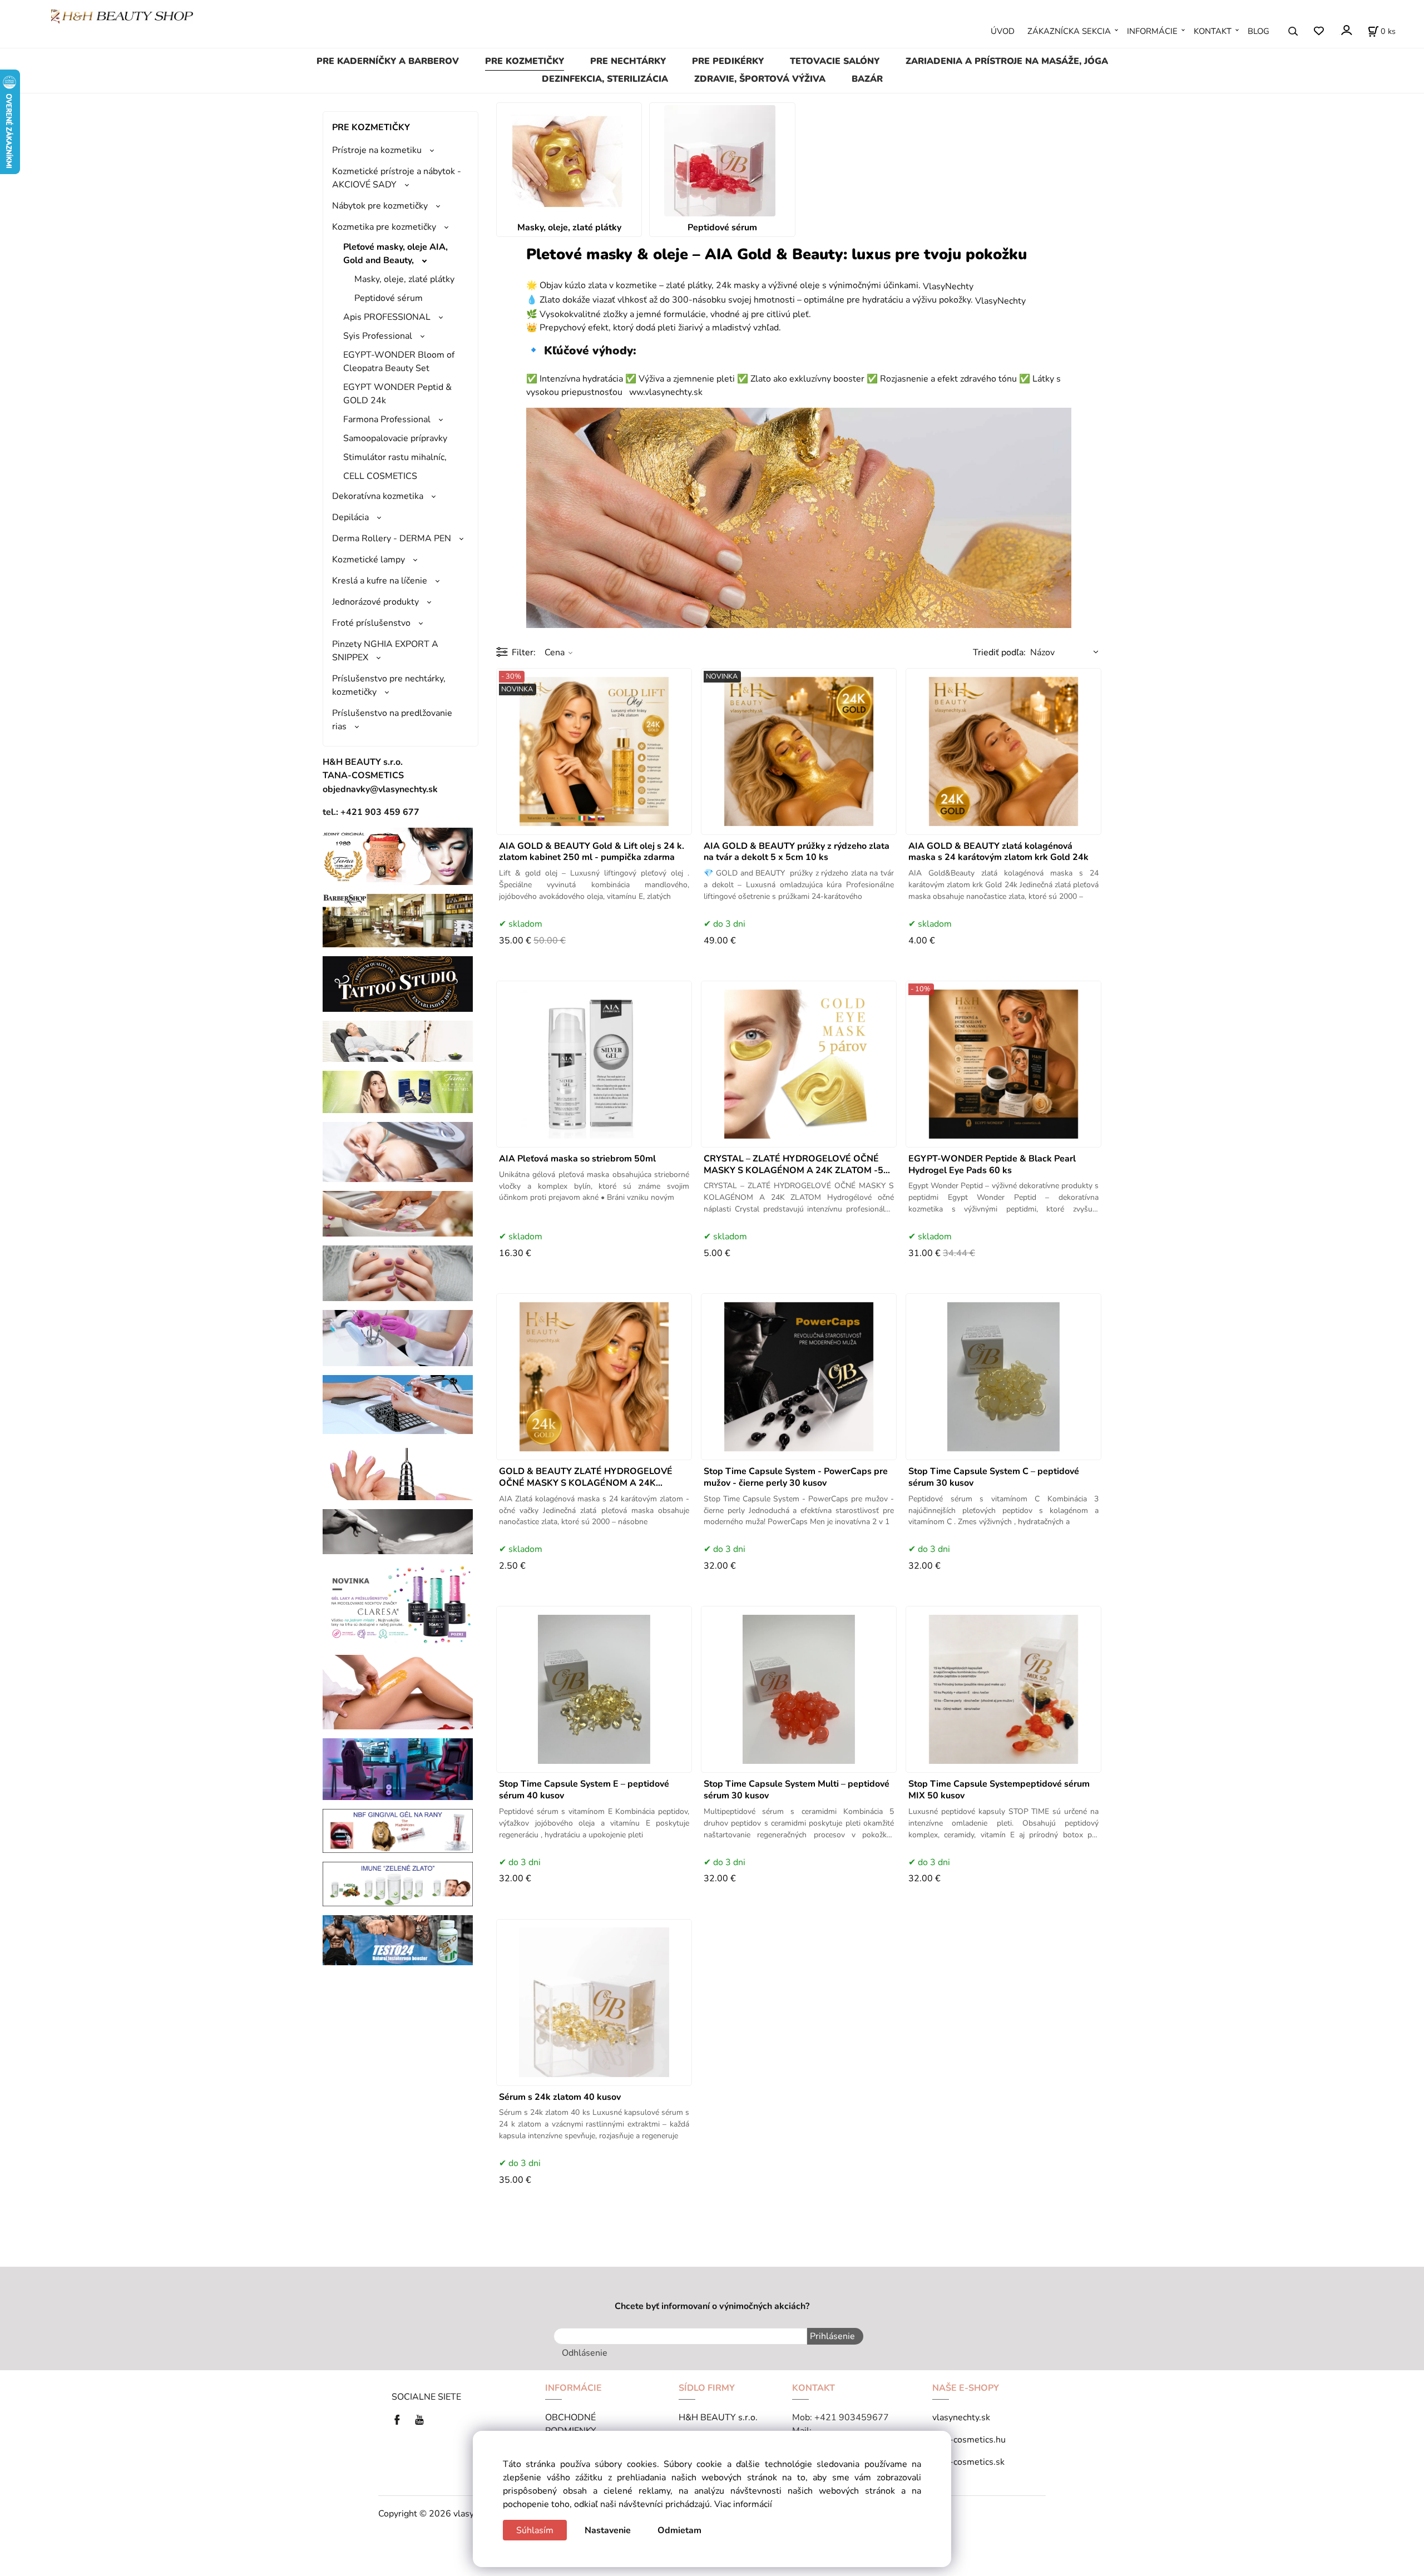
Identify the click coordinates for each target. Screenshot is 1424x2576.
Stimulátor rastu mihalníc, (395, 457)
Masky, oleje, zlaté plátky (404, 279)
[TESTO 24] (398, 1940)
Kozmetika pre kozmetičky (384, 227)
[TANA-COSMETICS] (398, 1091)
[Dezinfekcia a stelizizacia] (398, 1338)
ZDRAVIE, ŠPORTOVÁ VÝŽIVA (760, 79)
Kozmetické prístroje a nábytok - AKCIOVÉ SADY (397, 178)
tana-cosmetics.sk (968, 2462)
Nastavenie (608, 2530)
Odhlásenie (585, 2353)
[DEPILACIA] (398, 1692)
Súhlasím (535, 2530)
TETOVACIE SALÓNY (835, 61)
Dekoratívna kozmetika (378, 496)
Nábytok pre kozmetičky (380, 206)
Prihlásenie (832, 2336)
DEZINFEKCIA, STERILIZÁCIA (605, 79)
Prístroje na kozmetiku (377, 150)
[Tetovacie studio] (398, 983)
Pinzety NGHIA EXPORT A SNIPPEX (385, 651)
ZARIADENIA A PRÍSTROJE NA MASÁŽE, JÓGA (1007, 61)
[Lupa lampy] (398, 1151)
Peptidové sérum (389, 298)
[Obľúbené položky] (1319, 31)
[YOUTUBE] (419, 2419)
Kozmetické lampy (369, 560)
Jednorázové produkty (375, 602)
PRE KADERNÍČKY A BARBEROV (388, 61)
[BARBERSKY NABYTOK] (398, 920)
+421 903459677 (852, 2417)
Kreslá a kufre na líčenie (380, 581)
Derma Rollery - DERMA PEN (392, 538)
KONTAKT (1213, 31)
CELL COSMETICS (380, 476)
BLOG (1259, 31)
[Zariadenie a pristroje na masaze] (398, 1041)
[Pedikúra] (398, 1213)
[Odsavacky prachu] (398, 1404)
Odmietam (679, 2530)
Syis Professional (378, 336)
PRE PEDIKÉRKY (728, 61)
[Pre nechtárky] (398, 1273)
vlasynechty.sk (961, 2417)
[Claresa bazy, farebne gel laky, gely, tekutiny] (398, 1604)
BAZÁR (867, 79)
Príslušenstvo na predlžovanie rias (392, 720)
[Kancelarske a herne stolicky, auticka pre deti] (398, 1768)
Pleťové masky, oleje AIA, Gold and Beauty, (395, 254)
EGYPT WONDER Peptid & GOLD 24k (397, 394)
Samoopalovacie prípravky (395, 438)
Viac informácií (743, 2504)
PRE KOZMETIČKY (525, 61)
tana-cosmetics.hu (969, 2440)
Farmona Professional (387, 419)
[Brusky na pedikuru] (398, 1531)
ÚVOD (1003, 31)
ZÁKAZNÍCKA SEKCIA (1069, 31)
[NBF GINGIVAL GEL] (398, 1830)
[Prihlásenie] (1346, 30)
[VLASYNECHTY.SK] (400, 2419)
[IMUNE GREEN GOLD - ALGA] (398, 1883)
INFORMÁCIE (1152, 31)
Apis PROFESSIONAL (387, 317)
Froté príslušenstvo (371, 623)
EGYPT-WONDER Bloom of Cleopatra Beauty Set (399, 362)
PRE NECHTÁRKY (628, 61)
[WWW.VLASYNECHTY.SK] (122, 16)
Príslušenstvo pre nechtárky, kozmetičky (389, 685)
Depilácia (350, 517)
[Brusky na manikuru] (398, 1471)
